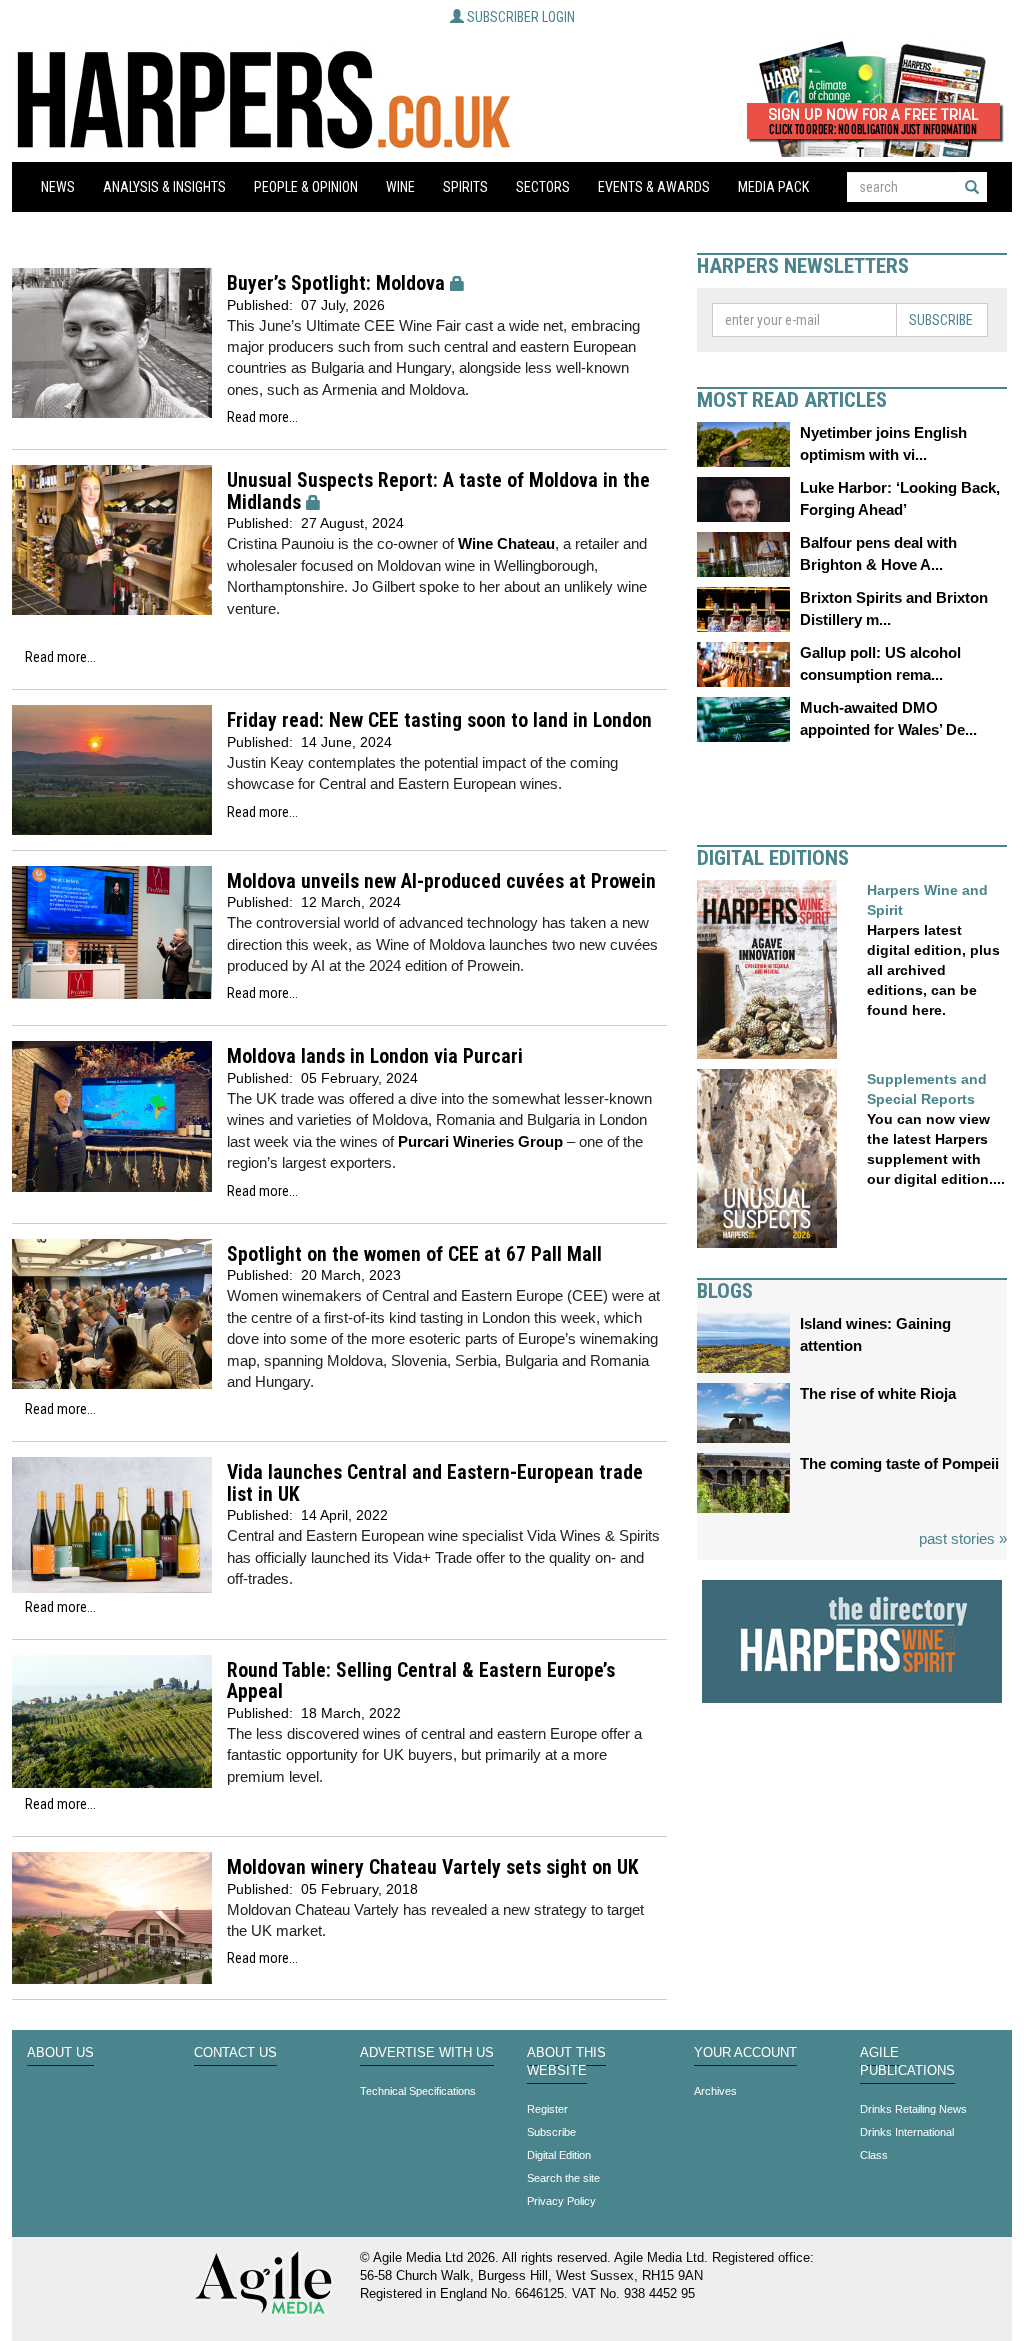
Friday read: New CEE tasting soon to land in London (439, 720)
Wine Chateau (506, 543)
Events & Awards (654, 187)
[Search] (972, 187)
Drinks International (907, 2132)
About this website (566, 2062)
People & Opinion (306, 187)
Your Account (745, 2053)
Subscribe (941, 320)
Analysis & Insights (164, 187)
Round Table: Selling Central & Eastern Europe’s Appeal (421, 1681)
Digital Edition (559, 2155)
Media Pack (773, 187)
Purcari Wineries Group (480, 1141)
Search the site (563, 2178)
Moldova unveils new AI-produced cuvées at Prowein (441, 881)
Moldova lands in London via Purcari (375, 1056)
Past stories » (963, 1538)
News (58, 187)
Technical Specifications (418, 2091)
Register (547, 2109)
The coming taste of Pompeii (899, 1463)
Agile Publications (907, 2062)
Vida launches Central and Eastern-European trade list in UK (435, 1483)
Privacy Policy (561, 2201)
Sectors (543, 187)
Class (874, 2155)
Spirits (465, 187)
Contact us (235, 2053)
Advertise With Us (427, 2053)
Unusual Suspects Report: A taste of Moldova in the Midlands (438, 491)
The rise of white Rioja (878, 1393)
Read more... (262, 417)
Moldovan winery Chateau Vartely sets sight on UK (433, 1867)
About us (60, 2053)
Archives (715, 2091)
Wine (400, 187)
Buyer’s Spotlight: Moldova (336, 283)
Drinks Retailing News (913, 2109)
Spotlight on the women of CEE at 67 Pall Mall (414, 1254)
